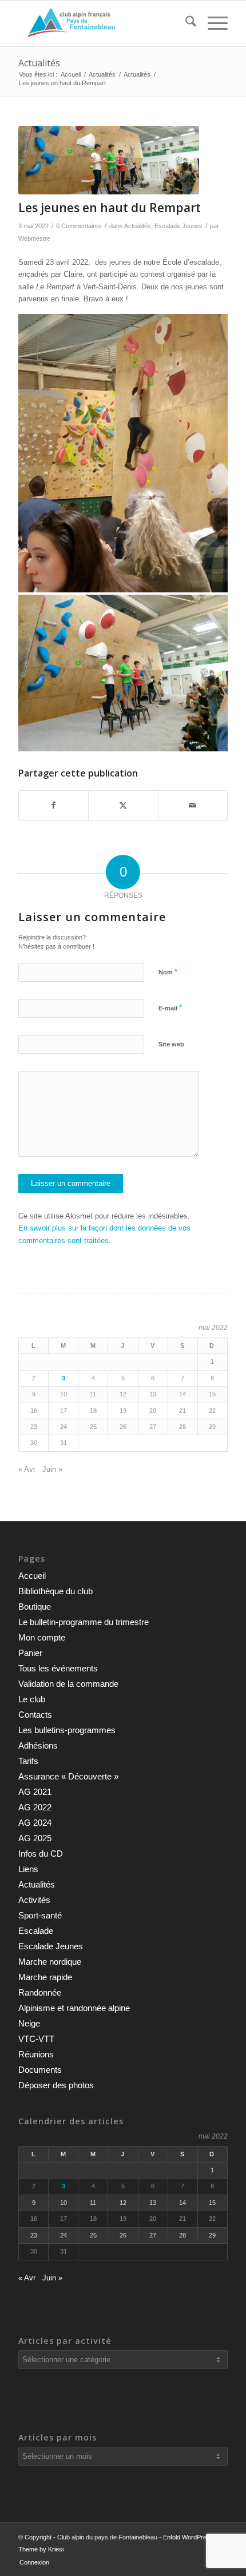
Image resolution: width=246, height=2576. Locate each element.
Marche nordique (50, 1962)
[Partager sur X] (123, 805)
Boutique (35, 1606)
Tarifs (28, 1761)
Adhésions (38, 1745)
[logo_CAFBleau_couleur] (102, 23)
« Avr (27, 1469)
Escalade (36, 1931)
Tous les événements (58, 1668)
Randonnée (40, 1992)
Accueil (32, 1576)
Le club (32, 1699)
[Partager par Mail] (193, 805)
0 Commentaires (79, 226)
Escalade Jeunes (178, 226)
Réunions (36, 2054)
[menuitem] (185, 23)
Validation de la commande (68, 1684)
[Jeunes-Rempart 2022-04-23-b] (109, 160)
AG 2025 (35, 1838)
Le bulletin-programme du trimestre (84, 1622)
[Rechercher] (185, 23)
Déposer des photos (56, 2085)
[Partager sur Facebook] (53, 805)
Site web (171, 1044)
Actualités (39, 63)
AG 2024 (35, 1823)
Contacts (35, 1715)
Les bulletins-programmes (67, 1730)
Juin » (52, 1469)
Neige (29, 2023)
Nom (168, 972)
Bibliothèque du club (55, 1591)
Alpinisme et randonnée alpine (74, 2008)
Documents (40, 2070)
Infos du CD (41, 1854)
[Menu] (212, 23)
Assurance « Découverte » (68, 1776)
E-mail (170, 1008)
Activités (34, 1900)
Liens (28, 1869)
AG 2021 (35, 1792)
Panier (30, 1653)
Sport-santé (40, 1915)
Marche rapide (45, 1977)
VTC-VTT (36, 2039)
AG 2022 (35, 1807)
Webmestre (34, 238)
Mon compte (42, 1637)
